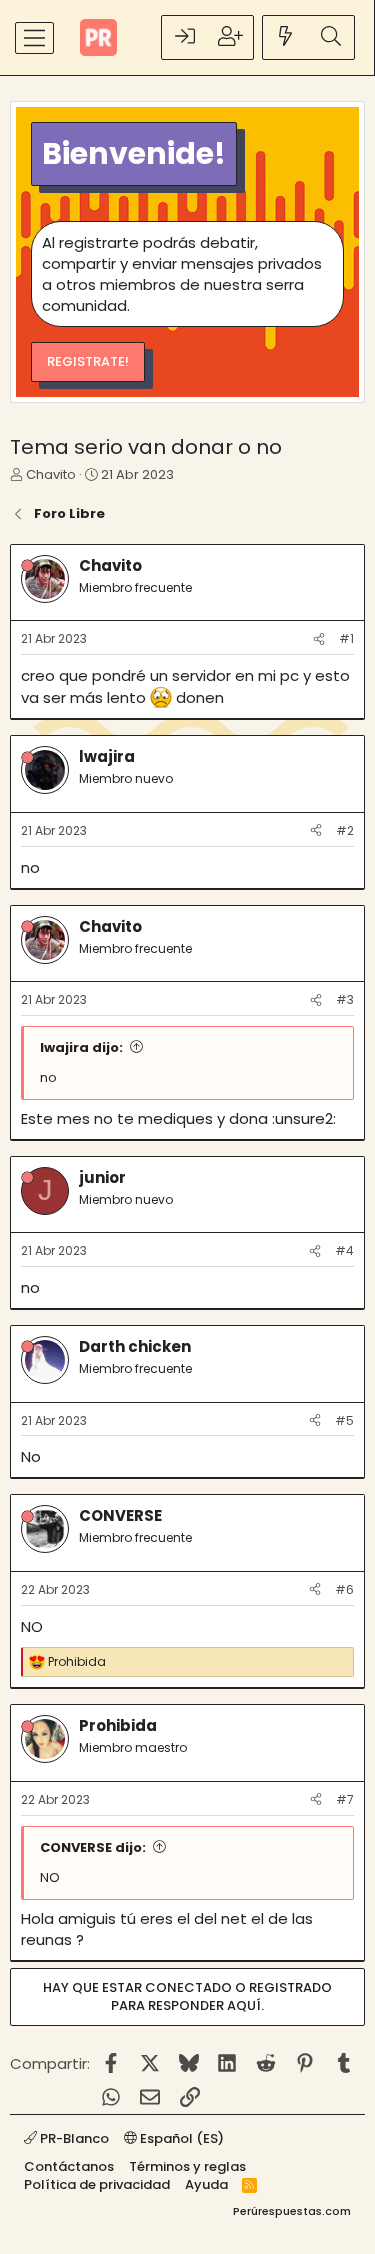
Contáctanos (69, 2166)
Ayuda (206, 2184)
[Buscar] (331, 37)
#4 (344, 1250)
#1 (346, 638)
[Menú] (34, 38)
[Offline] (27, 565)
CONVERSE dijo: (93, 1847)
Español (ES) (180, 2138)
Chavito (51, 474)
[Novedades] (286, 37)
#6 (344, 1589)
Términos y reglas (187, 2166)
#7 (345, 1799)
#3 (345, 999)
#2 (345, 830)
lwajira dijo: (81, 1047)
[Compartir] (319, 639)
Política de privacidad (97, 2184)
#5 (344, 1420)
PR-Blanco (73, 2138)
